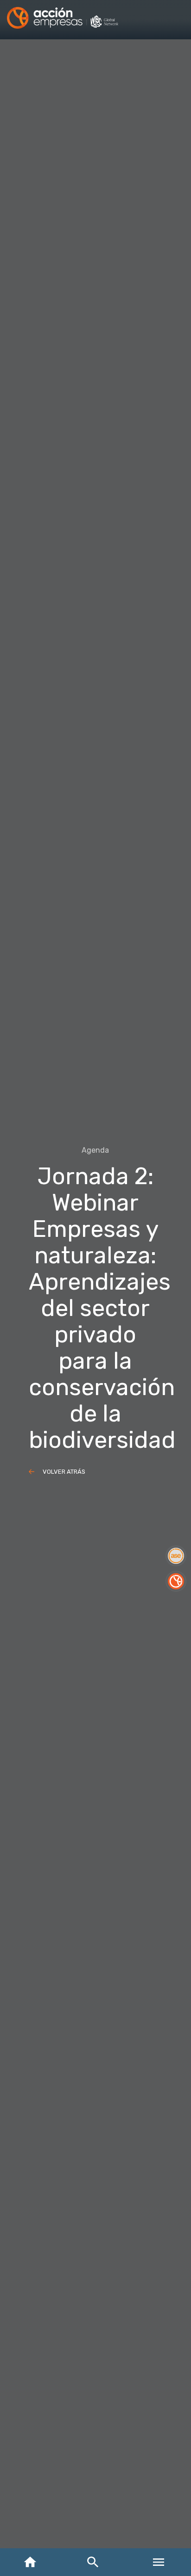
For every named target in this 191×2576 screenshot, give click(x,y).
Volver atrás (64, 1472)
